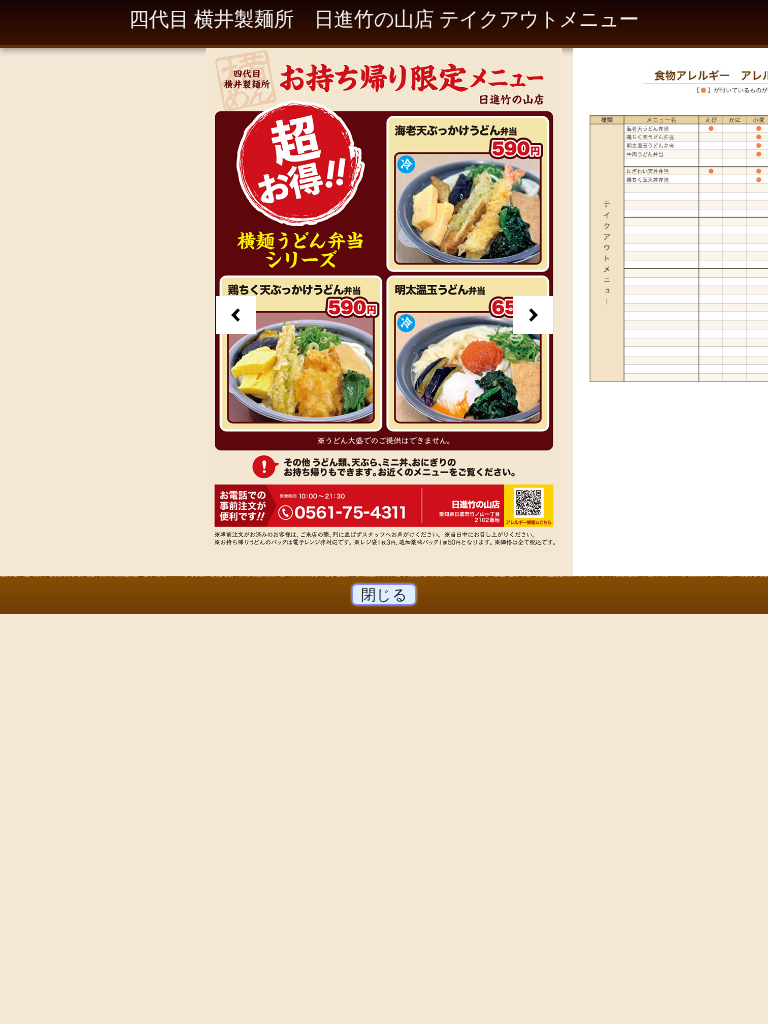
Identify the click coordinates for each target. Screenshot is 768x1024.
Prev (236, 315)
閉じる (384, 594)
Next (533, 315)
